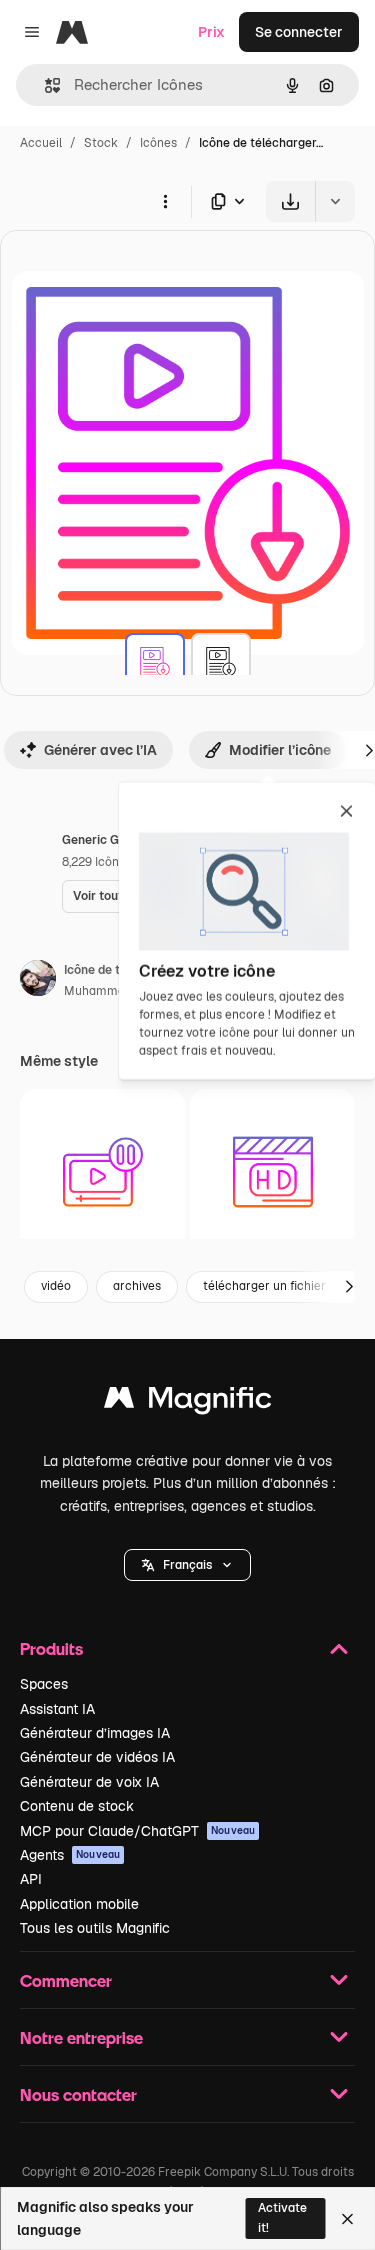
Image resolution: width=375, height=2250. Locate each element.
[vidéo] (272, 1171)
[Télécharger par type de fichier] (229, 201)
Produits (51, 1648)
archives (137, 1286)
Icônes (158, 143)
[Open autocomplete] (44, 85)
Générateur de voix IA (89, 1782)
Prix (211, 32)
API (31, 1879)
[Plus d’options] (165, 201)
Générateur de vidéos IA (97, 1757)
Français (187, 1565)
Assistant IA (57, 1709)
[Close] (347, 2219)
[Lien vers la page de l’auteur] (38, 981)
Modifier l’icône (280, 750)
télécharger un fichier (264, 1286)
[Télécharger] (290, 201)
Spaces (44, 1684)
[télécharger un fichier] (155, 663)
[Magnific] (188, 1402)
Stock (101, 143)
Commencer (66, 1980)
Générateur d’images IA (95, 1733)
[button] (187, 1565)
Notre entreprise (81, 2037)
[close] (346, 813)
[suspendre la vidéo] (102, 1171)
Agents (70, 1855)
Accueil (41, 143)
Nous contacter (78, 2094)
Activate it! (282, 2217)
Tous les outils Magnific (95, 1928)
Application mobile (79, 1904)
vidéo (56, 1286)
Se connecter (299, 32)
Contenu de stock (77, 1806)
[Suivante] (349, 1287)
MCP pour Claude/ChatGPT (137, 1831)
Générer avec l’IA (100, 750)
